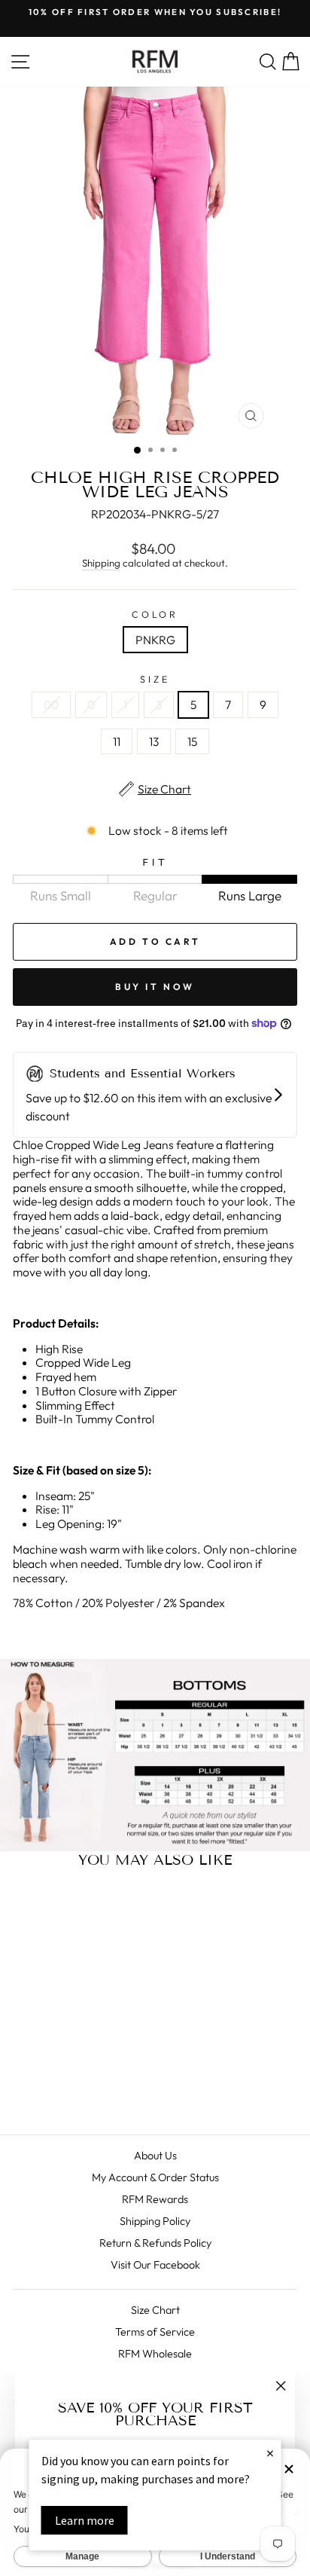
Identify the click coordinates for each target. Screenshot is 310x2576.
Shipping (101, 563)
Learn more (85, 2520)
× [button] (270, 2453)
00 (51, 704)
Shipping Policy (155, 2221)
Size (155, 679)
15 (192, 741)
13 (154, 741)
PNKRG (155, 640)
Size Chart (155, 2310)
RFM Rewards (155, 2199)
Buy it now (155, 987)
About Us (155, 2156)
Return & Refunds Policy (155, 2243)
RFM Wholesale (155, 2354)
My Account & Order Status (155, 2177)
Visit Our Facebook (155, 2265)
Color (155, 614)
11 (117, 741)
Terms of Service (155, 2332)
